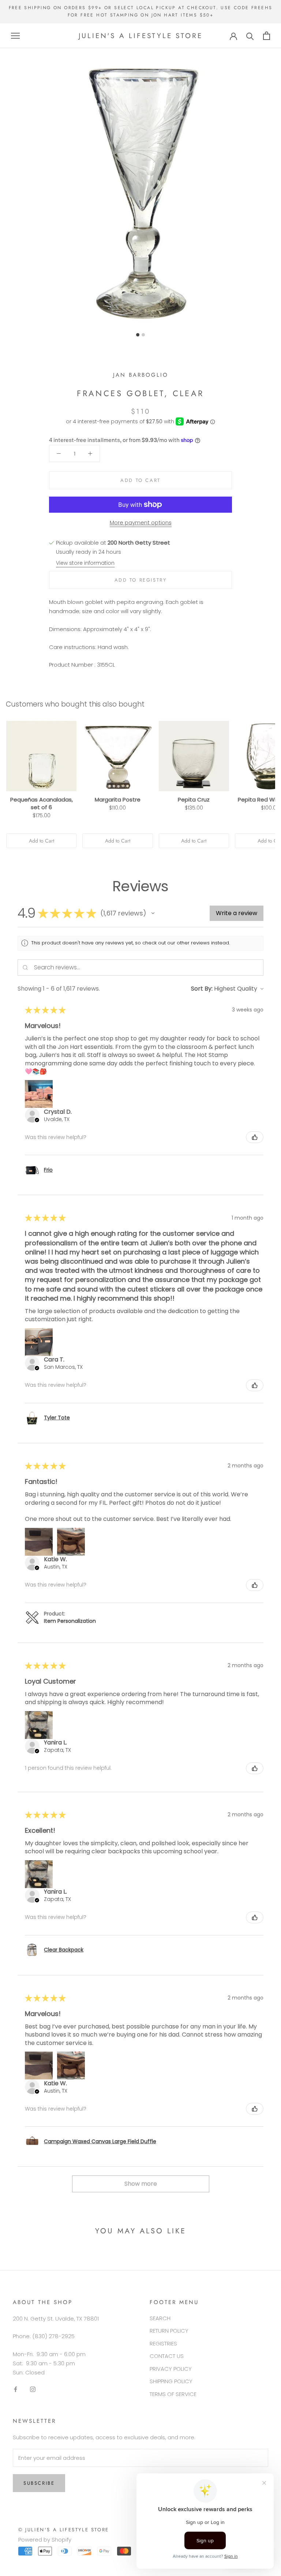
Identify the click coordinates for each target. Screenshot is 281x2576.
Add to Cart (42, 841)
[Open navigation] (15, 36)
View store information (85, 563)
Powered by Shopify (45, 2540)
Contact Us (167, 2356)
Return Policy (169, 2331)
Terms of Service (173, 2394)
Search (160, 2318)
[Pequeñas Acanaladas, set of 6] (41, 756)
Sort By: (202, 989)
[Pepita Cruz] (194, 756)
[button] (153, 913)
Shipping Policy (171, 2381)
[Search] (250, 36)
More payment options (141, 522)
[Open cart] (267, 36)
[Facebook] (16, 2389)
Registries (163, 2343)
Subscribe (39, 2483)
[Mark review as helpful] (255, 1137)
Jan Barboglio (141, 375)
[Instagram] (33, 2389)
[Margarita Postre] (117, 756)
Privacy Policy (171, 2369)
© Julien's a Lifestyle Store (64, 2530)
